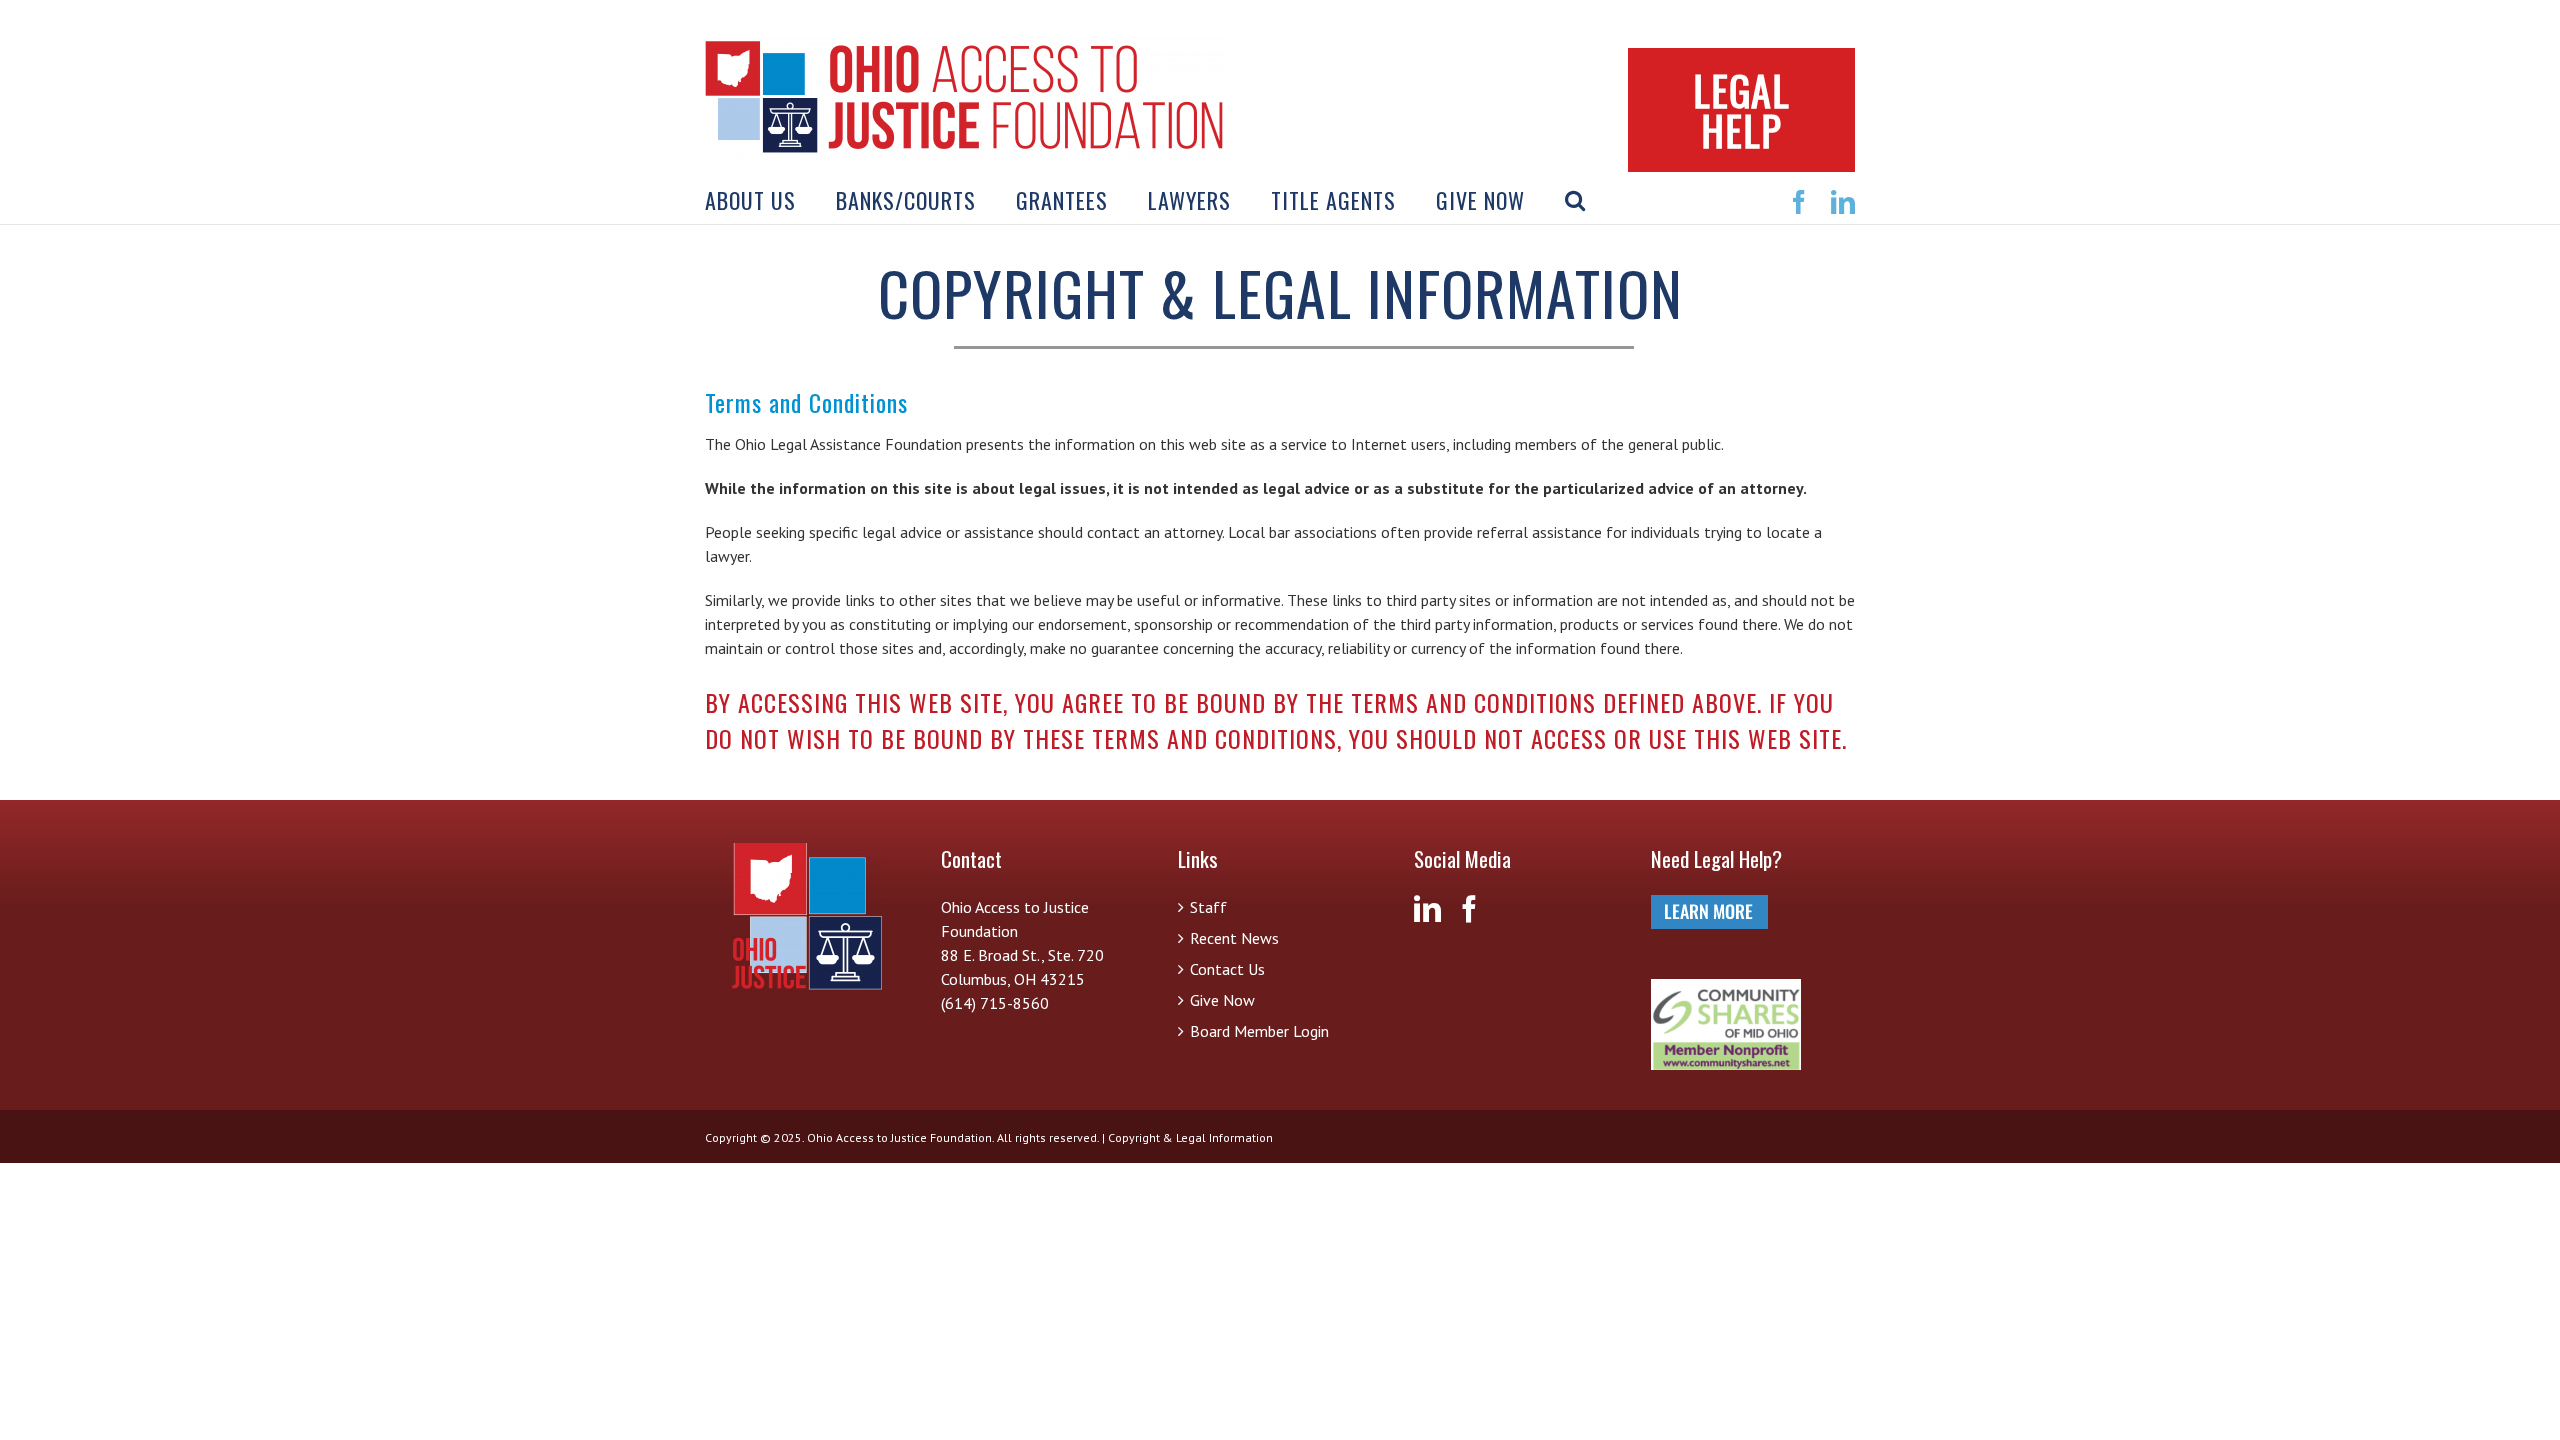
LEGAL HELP (1741, 110)
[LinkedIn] (1427, 908)
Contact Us (1227, 969)
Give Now (1222, 1000)
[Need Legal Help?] (1709, 907)
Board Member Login (1259, 1031)
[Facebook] (1469, 908)
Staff (1208, 907)
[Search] (1575, 200)
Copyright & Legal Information (1190, 1137)
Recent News (1234, 938)
